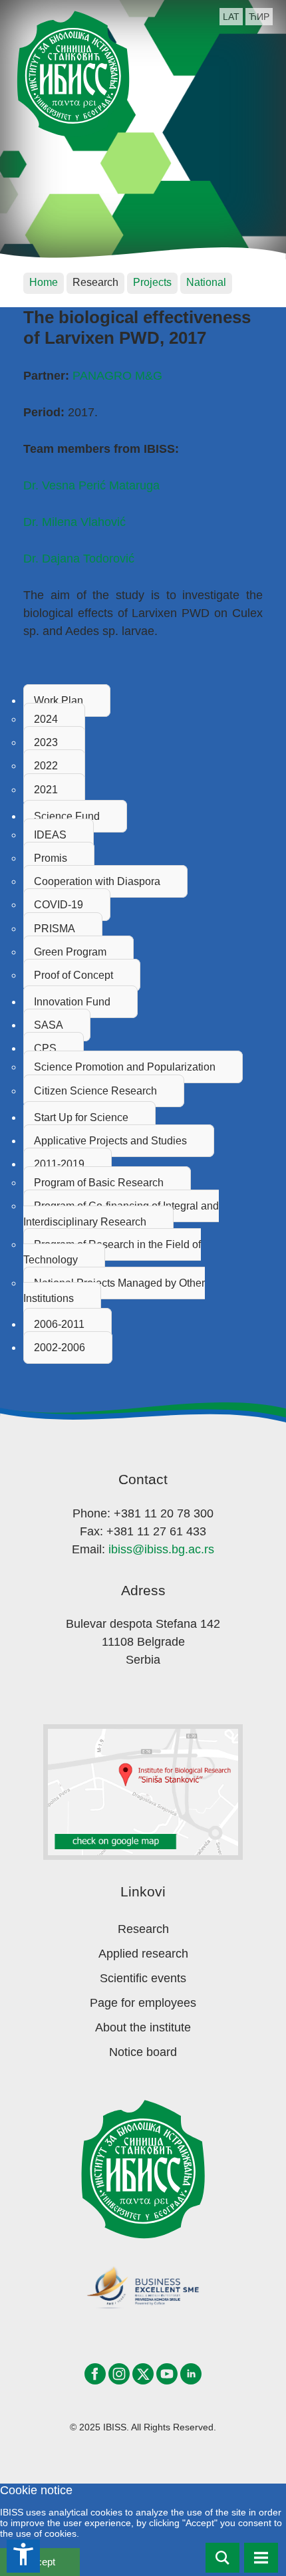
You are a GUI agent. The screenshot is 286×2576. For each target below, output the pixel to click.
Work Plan (59, 701)
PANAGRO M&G (117, 376)
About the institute (143, 2027)
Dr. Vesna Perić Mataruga (91, 485)
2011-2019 (59, 1164)
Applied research (143, 1954)
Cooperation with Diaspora (97, 881)
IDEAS (50, 835)
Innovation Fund (72, 1002)
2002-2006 (60, 1348)
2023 (46, 742)
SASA (49, 1025)
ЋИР (259, 17)
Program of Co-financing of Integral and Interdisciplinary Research (121, 1214)
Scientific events (143, 1978)
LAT (231, 17)
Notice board (143, 2052)
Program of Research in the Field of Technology (112, 1252)
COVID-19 (59, 905)
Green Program (70, 952)
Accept (40, 2562)
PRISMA (55, 929)
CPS (45, 1048)
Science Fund (67, 816)
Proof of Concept (73, 975)
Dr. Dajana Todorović (79, 559)
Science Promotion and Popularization (125, 1067)
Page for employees (143, 2003)
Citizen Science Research (95, 1091)
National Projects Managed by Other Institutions (114, 1291)
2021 (46, 790)
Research (143, 1929)
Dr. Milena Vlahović (74, 522)
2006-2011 (59, 1324)
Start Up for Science (81, 1117)
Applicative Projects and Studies (110, 1141)
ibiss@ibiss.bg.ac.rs (161, 1549)
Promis (51, 858)
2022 (46, 766)
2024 (46, 719)
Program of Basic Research (99, 1183)
